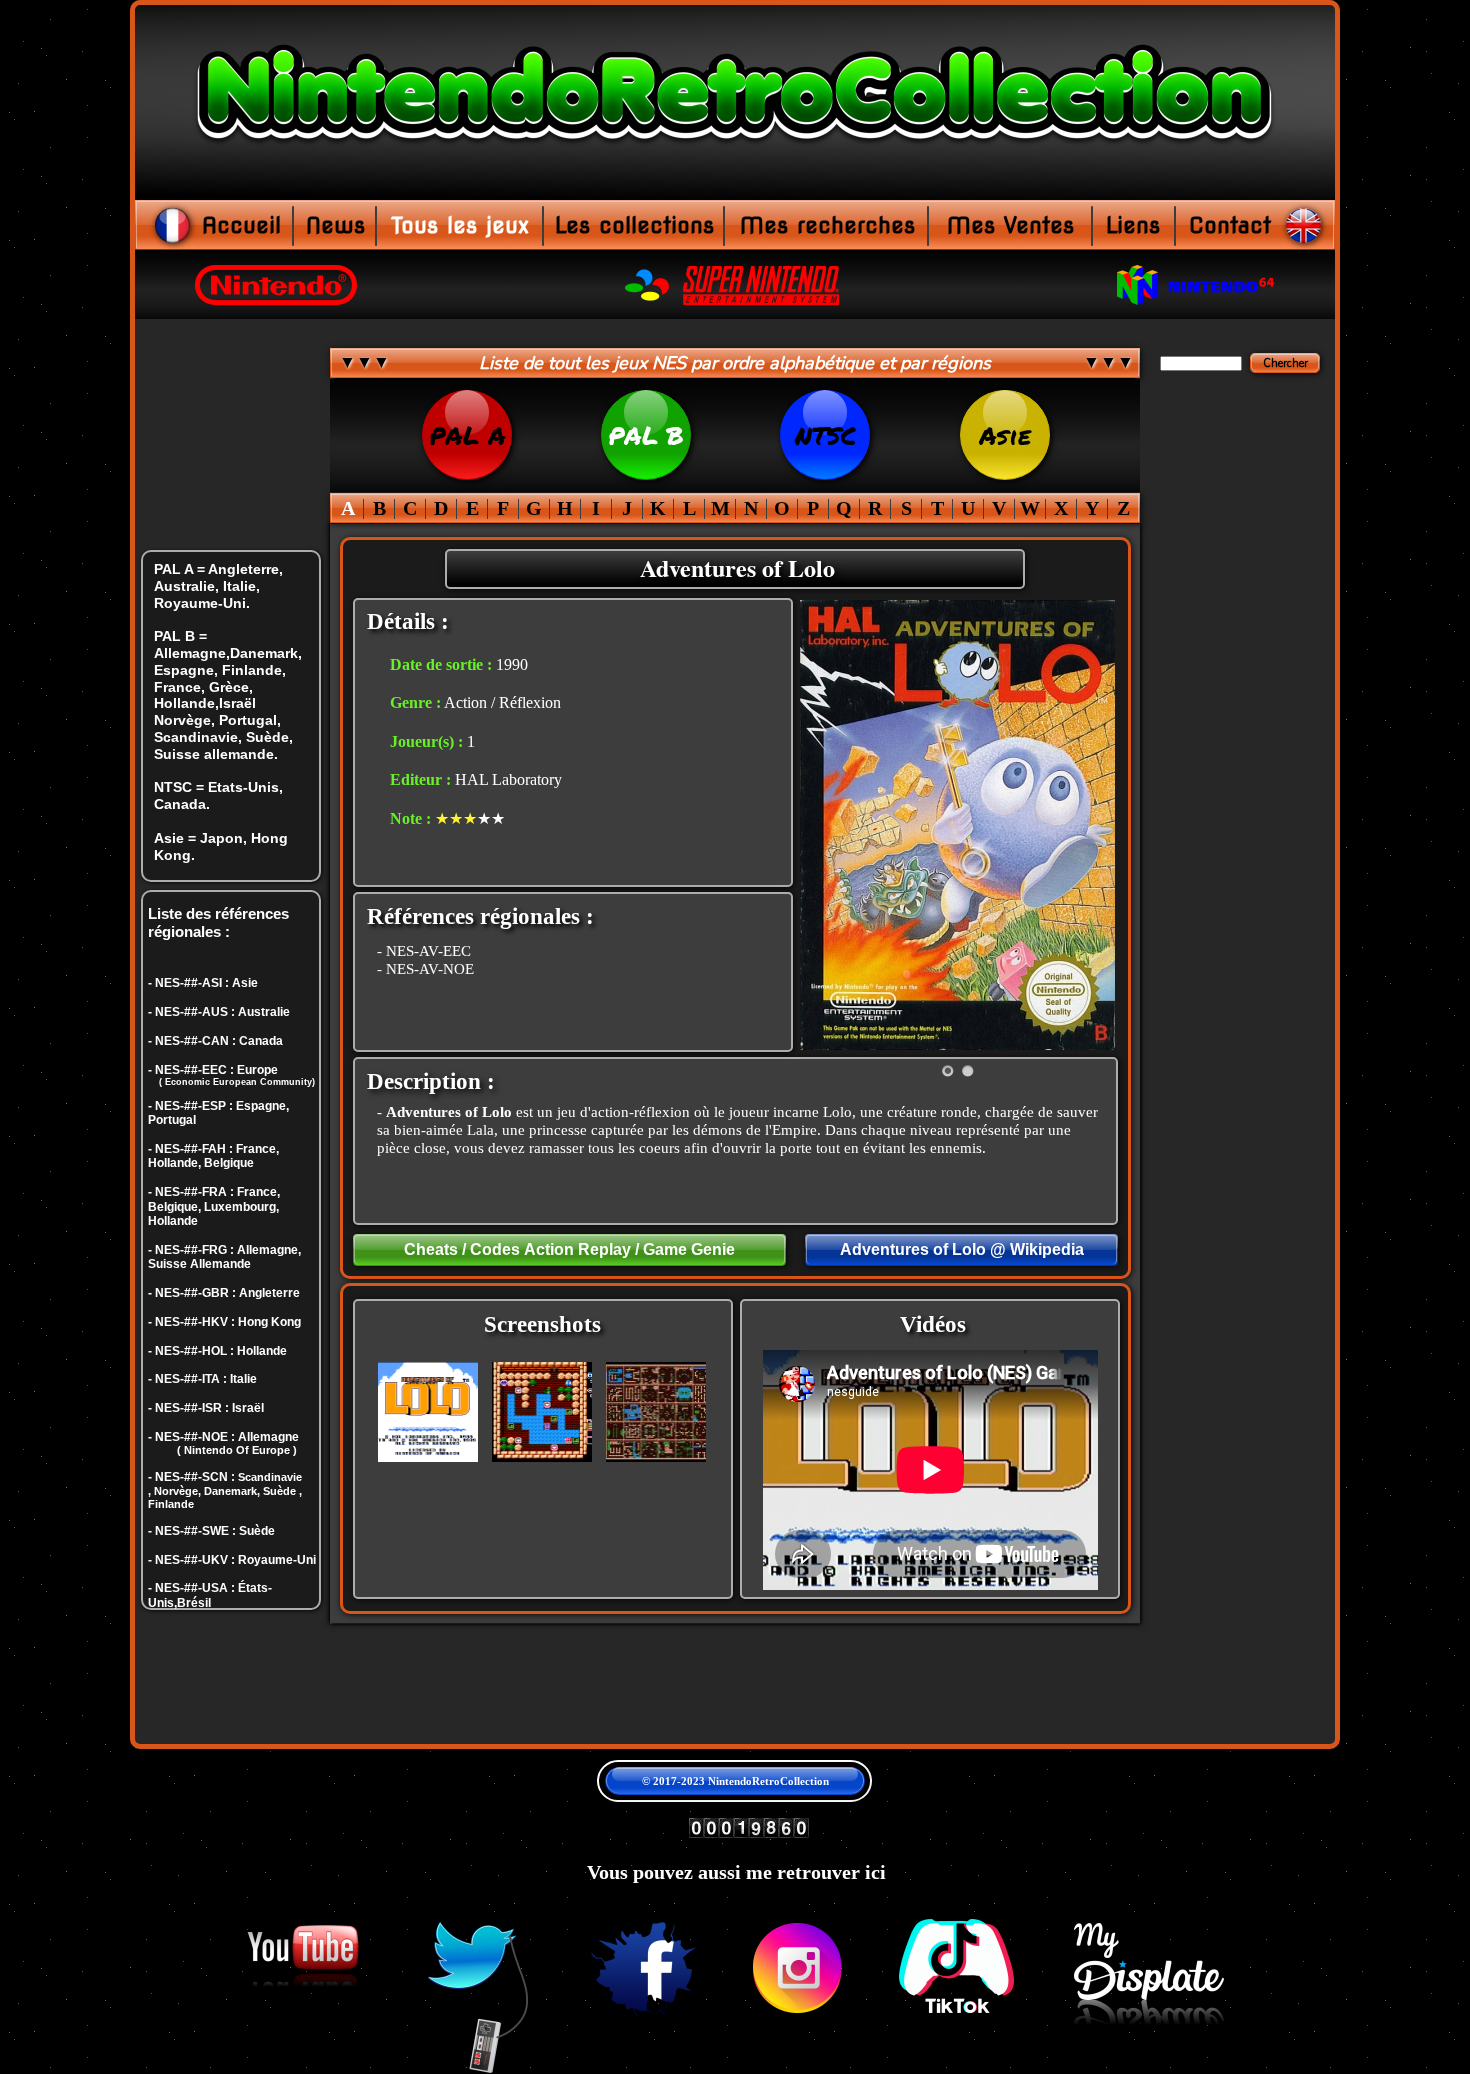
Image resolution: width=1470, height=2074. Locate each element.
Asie (1005, 435)
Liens (1133, 225)
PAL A (467, 435)
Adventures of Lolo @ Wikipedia (962, 1249)
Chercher (1285, 363)
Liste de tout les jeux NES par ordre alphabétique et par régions (735, 363)
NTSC (825, 435)
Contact (1230, 225)
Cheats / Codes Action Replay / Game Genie (569, 1249)
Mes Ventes (1010, 225)
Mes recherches (827, 225)
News (335, 225)
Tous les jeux (460, 225)
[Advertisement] (1238, 1400)
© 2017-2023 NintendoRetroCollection (735, 1781)
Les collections (634, 225)
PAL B (646, 435)
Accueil (241, 225)
